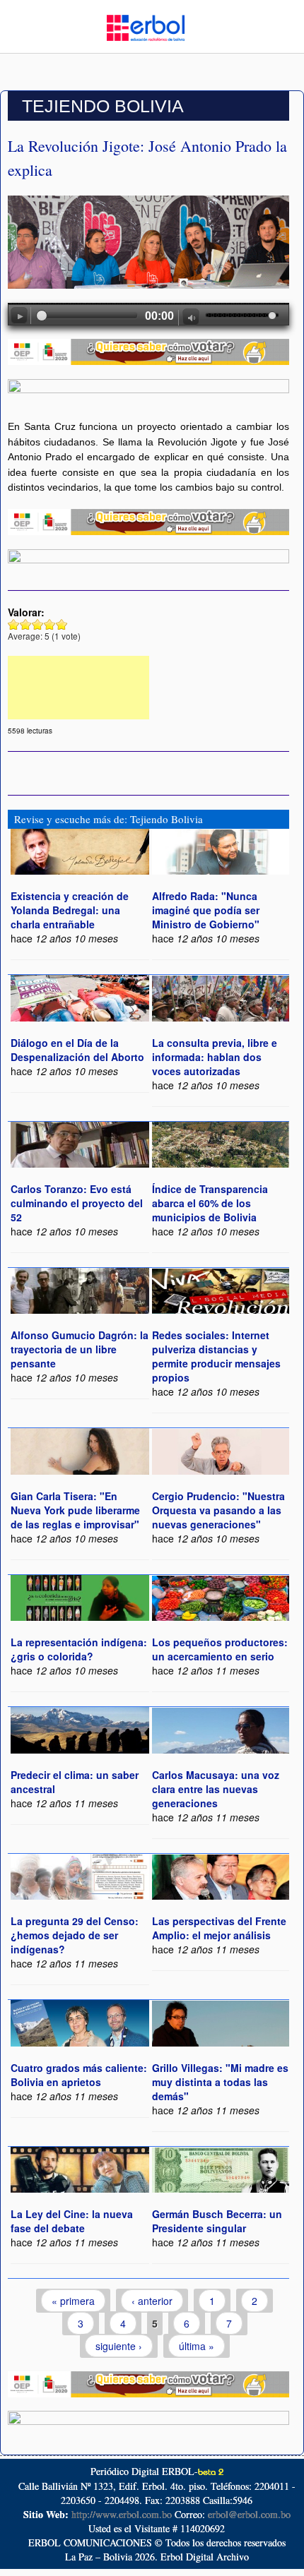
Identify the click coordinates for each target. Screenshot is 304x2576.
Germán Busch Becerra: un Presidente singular (217, 2221)
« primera (73, 2301)
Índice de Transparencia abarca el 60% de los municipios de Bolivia (210, 1203)
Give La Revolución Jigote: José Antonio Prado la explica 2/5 (26, 624)
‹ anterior (152, 2301)
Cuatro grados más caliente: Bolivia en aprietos (79, 2075)
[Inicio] (146, 26)
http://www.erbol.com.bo (122, 2514)
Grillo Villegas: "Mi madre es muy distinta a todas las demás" (220, 2082)
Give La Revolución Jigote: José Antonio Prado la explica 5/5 (62, 624)
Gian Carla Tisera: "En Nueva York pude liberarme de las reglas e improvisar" (75, 1510)
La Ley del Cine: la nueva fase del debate (72, 2221)
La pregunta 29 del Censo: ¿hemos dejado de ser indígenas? (75, 1935)
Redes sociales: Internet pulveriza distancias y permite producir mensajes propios (216, 1356)
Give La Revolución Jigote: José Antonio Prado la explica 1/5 (14, 624)
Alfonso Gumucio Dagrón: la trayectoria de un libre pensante (80, 1349)
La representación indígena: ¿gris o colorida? (79, 1649)
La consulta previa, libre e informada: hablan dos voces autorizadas (215, 1057)
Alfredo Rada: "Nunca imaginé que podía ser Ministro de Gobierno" (206, 910)
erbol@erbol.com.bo (249, 2514)
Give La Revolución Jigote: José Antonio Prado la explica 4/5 (50, 624)
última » (197, 2346)
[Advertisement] (78, 688)
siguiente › (119, 2346)
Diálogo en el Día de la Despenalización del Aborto (77, 1050)
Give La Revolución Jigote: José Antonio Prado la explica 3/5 (38, 624)
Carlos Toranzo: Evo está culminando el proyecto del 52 (77, 1203)
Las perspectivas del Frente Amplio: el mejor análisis (219, 1928)
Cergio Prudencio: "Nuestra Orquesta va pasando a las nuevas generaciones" (218, 1510)
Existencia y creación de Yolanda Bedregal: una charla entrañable (70, 910)
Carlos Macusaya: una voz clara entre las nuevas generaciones (216, 1789)
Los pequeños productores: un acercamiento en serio (220, 1649)
